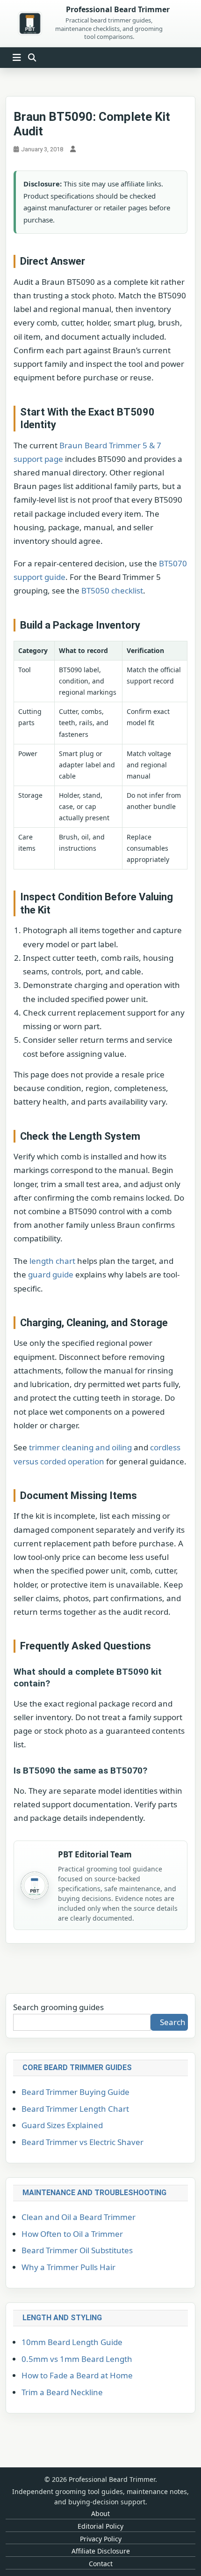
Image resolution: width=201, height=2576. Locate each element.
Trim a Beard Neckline (62, 2392)
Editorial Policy (100, 2526)
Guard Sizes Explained (62, 2125)
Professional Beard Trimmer (118, 10)
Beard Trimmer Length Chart (75, 2109)
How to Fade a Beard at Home (77, 2375)
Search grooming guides (58, 2007)
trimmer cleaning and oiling (80, 1447)
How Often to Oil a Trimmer (72, 2234)
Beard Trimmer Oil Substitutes (77, 2250)
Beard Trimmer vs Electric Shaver (83, 2142)
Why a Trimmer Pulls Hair (68, 2267)
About (100, 2513)
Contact (101, 2564)
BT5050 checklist (112, 590)
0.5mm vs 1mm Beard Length (77, 2359)
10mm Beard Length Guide (72, 2342)
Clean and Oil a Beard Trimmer (79, 2217)
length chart (52, 1261)
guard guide (51, 1274)
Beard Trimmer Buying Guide (75, 2092)
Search (173, 2022)
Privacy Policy (101, 2539)
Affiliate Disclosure (101, 2551)
